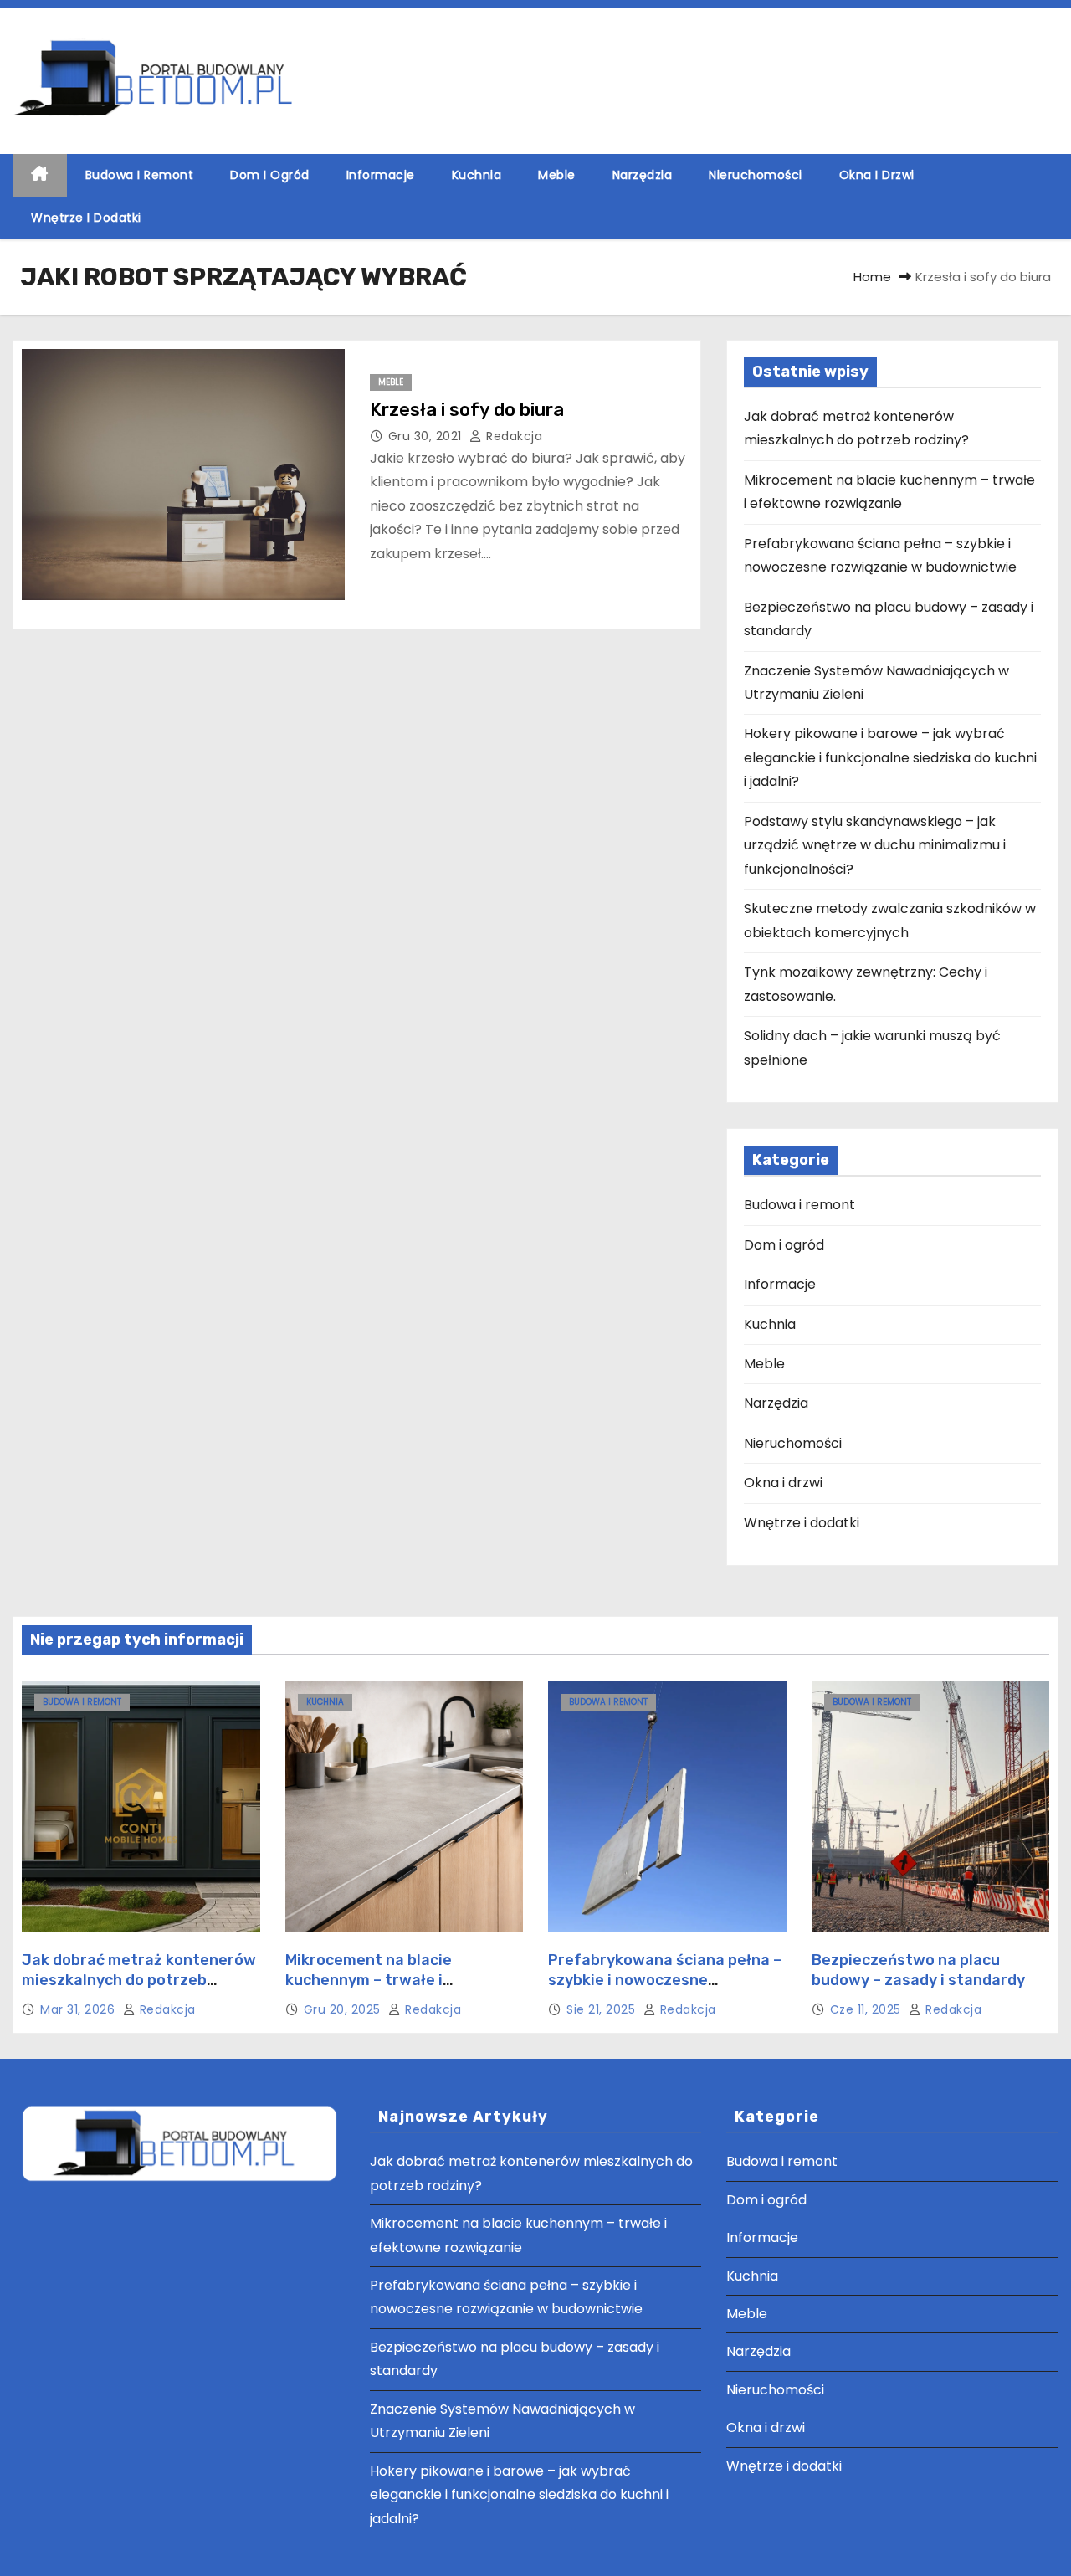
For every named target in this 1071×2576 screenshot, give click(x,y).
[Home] (40, 175)
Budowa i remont (140, 175)
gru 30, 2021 (427, 436)
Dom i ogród (270, 175)
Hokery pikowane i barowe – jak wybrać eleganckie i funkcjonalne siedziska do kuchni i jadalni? (890, 757)
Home (872, 277)
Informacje (381, 175)
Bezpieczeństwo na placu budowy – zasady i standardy (918, 1970)
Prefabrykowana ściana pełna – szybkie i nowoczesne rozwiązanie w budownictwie (665, 1980)
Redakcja (512, 436)
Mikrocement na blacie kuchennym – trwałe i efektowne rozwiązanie (373, 1980)
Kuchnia (477, 175)
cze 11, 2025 (868, 2009)
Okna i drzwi (877, 175)
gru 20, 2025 (344, 2009)
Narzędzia (643, 175)
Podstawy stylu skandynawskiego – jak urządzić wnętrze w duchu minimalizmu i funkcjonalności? (875, 845)
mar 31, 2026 (79, 2009)
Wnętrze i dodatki (86, 218)
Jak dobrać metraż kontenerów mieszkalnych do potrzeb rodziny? (139, 1980)
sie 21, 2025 (603, 2009)
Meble (557, 175)
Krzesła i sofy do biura (467, 410)
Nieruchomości (756, 175)
